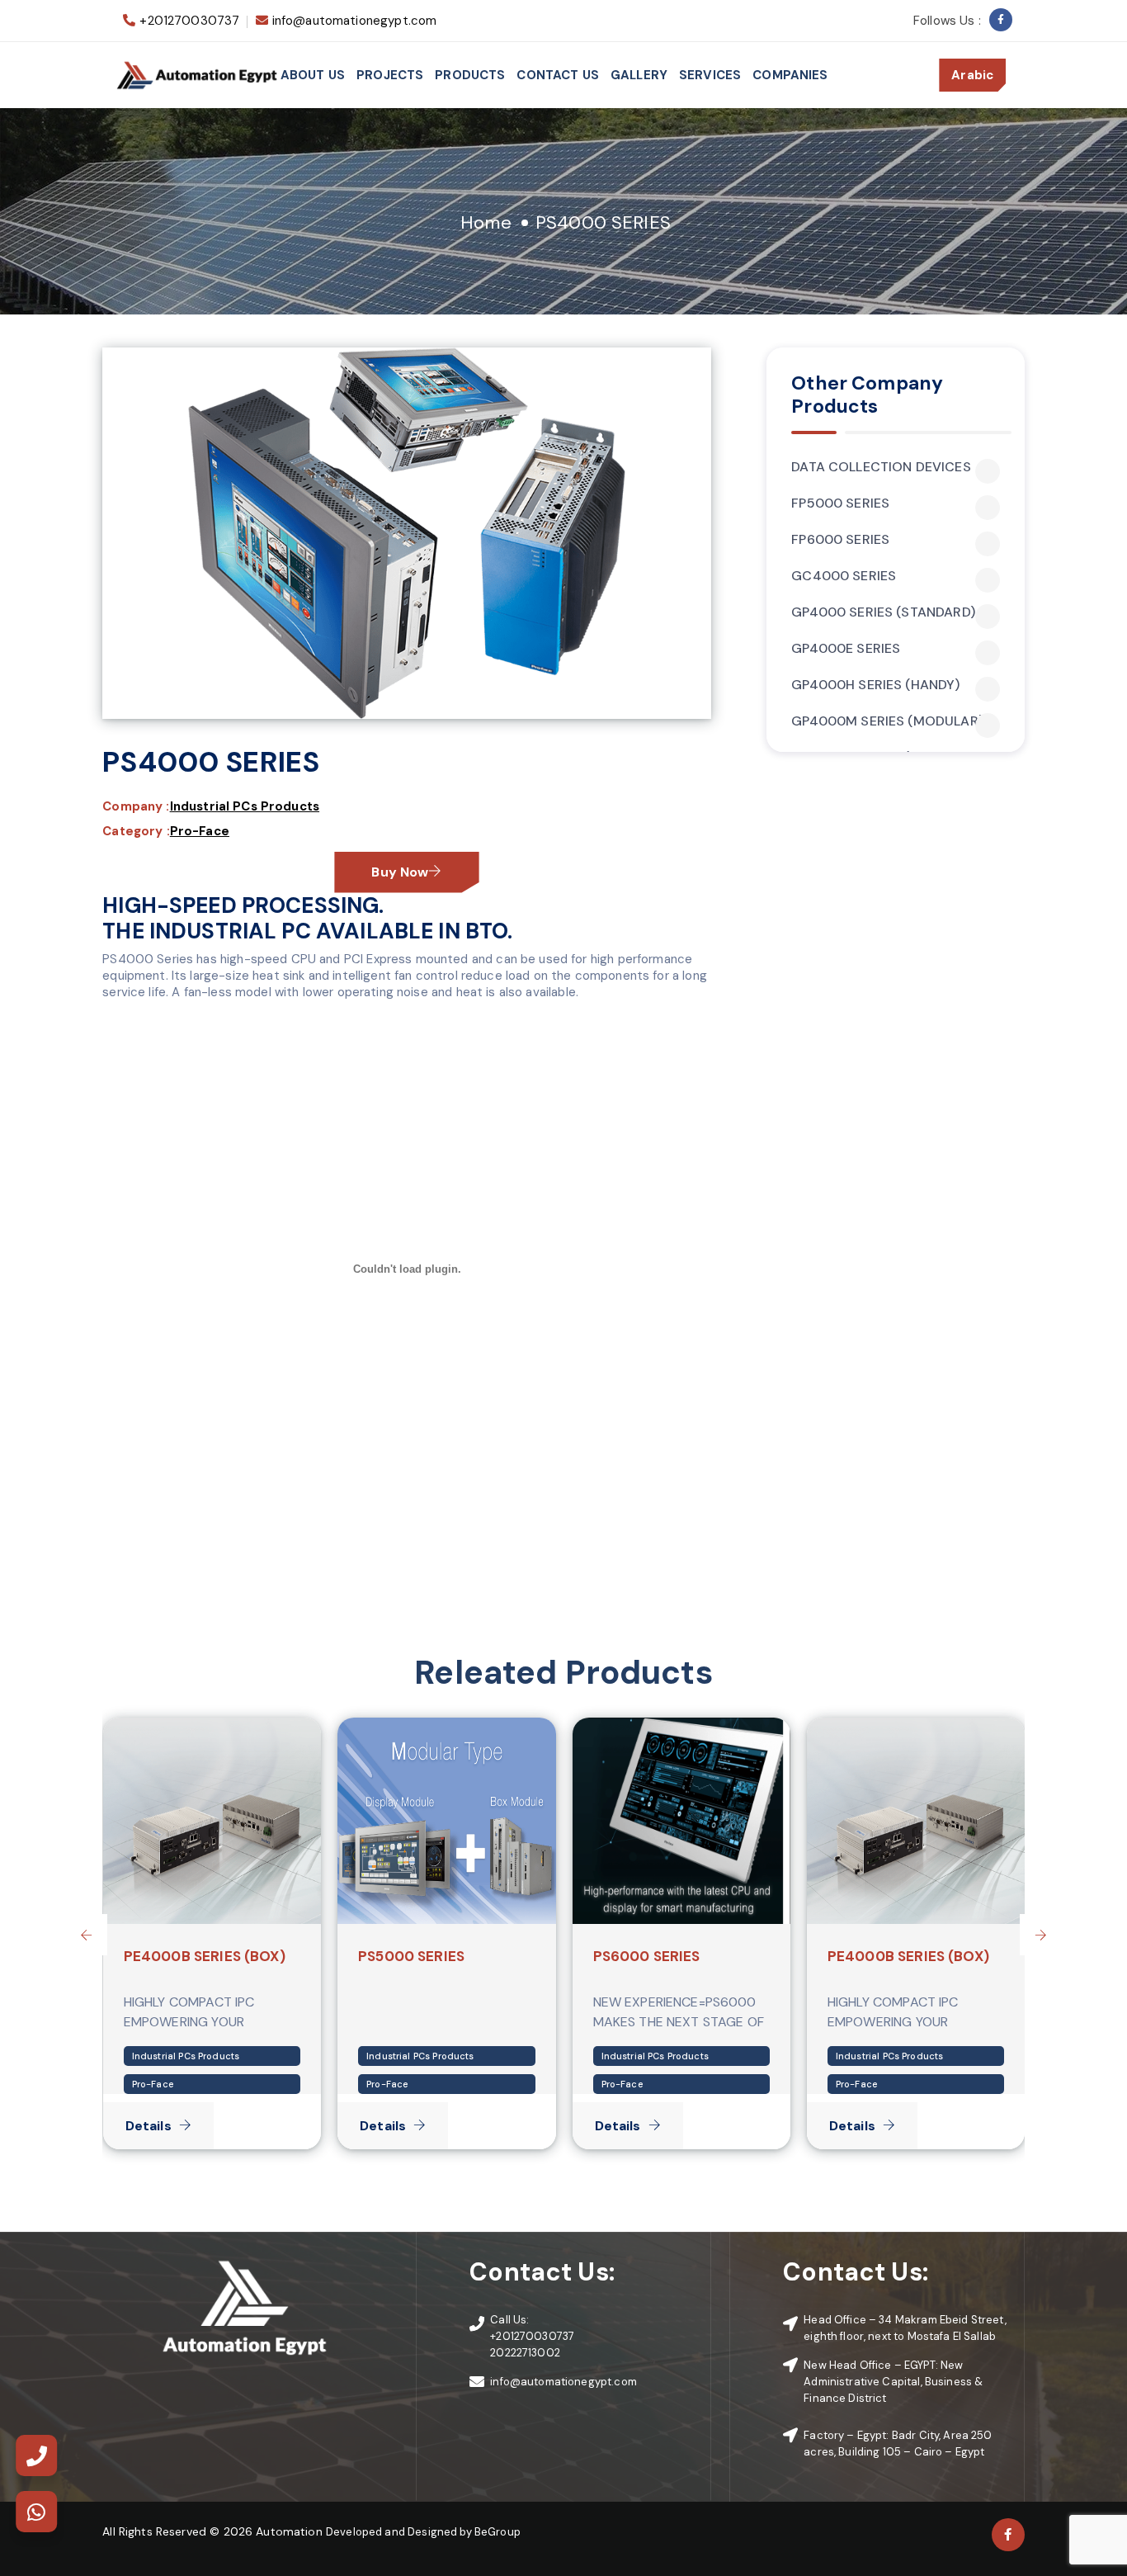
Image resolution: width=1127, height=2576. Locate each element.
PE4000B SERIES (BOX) (205, 1956)
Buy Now (400, 872)
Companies (790, 75)
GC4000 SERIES (844, 576)
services (710, 75)
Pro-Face (200, 831)
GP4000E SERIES (846, 649)
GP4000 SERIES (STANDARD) (883, 612)
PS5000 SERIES (411, 1956)
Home (486, 222)
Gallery (639, 75)
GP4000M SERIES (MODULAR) (887, 721)
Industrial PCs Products (245, 806)
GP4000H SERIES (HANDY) (875, 685)
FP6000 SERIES (840, 540)
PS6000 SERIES (647, 1956)
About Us (313, 75)
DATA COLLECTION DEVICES (881, 467)
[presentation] (87, 1935)
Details (149, 2126)
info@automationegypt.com (355, 21)
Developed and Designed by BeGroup (423, 2532)
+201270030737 (189, 21)
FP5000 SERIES (840, 503)
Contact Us (558, 75)
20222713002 (525, 2353)
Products (470, 75)
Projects (390, 75)
